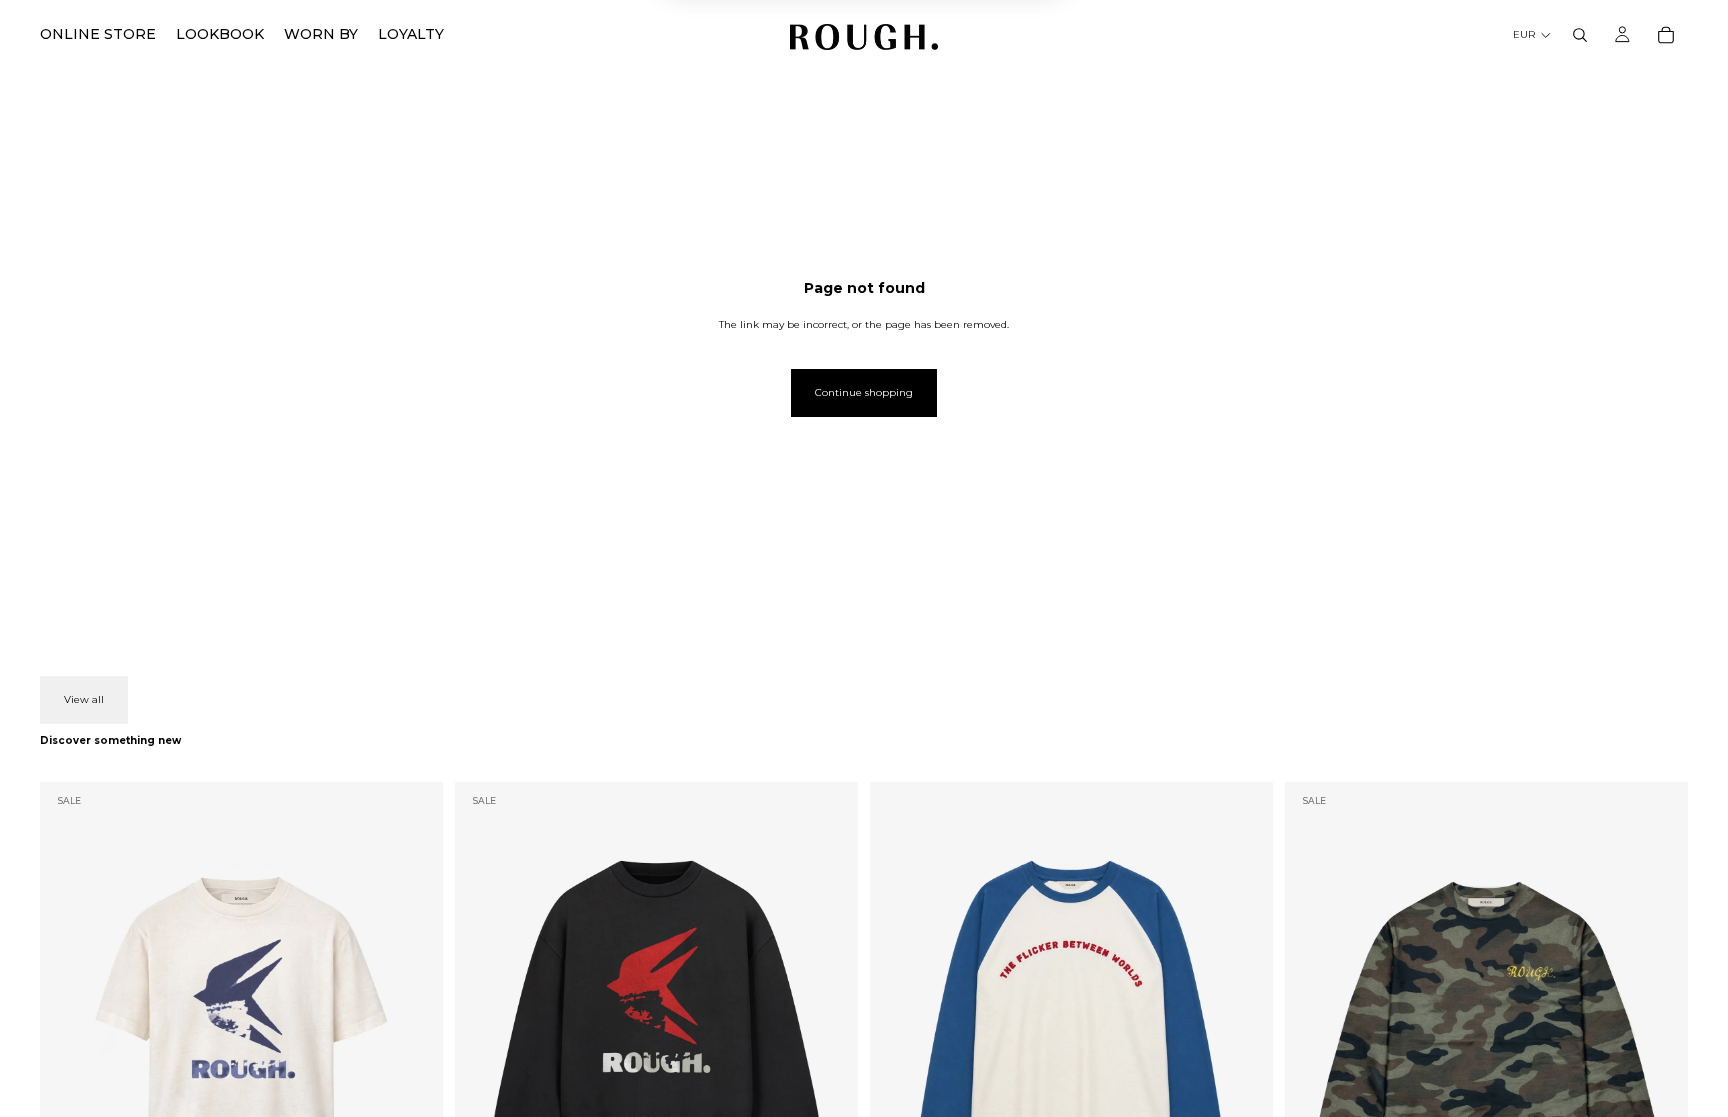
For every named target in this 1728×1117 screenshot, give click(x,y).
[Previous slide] (70, 1033)
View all (84, 699)
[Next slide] (413, 1033)
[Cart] (1666, 35)
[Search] (1580, 35)
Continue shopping (864, 392)
